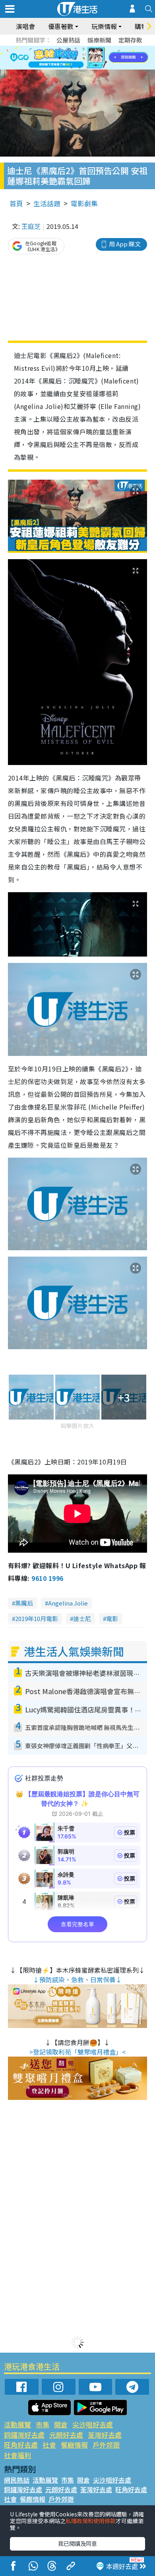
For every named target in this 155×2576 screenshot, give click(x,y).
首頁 (16, 203)
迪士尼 (82, 1618)
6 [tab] (99, 48)
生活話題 (47, 203)
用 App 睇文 (125, 244)
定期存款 (130, 40)
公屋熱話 (68, 40)
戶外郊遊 (106, 2445)
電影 (112, 1618)
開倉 (61, 2424)
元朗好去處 (66, 2435)
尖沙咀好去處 (93, 2424)
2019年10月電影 (37, 1618)
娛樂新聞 (99, 40)
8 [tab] (68, 58)
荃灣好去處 (105, 2435)
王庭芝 (31, 226)
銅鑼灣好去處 (24, 2435)
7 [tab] (60, 58)
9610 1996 (47, 1578)
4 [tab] (83, 48)
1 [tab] (60, 48)
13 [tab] (72, 68)
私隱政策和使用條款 (91, 2521)
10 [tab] (83, 58)
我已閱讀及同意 (77, 2543)
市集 (43, 2424)
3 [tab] (76, 48)
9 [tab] (76, 58)
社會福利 (17, 2455)
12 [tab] (99, 58)
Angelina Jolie (68, 1603)
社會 (49, 2445)
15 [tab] (87, 68)
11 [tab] (91, 58)
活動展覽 (17, 2424)
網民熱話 (17, 2480)
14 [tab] (79, 68)
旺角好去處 (21, 2445)
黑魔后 (24, 1603)
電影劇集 (84, 203)
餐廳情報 (74, 2445)
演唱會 (25, 26)
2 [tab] (68, 48)
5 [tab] (91, 48)
